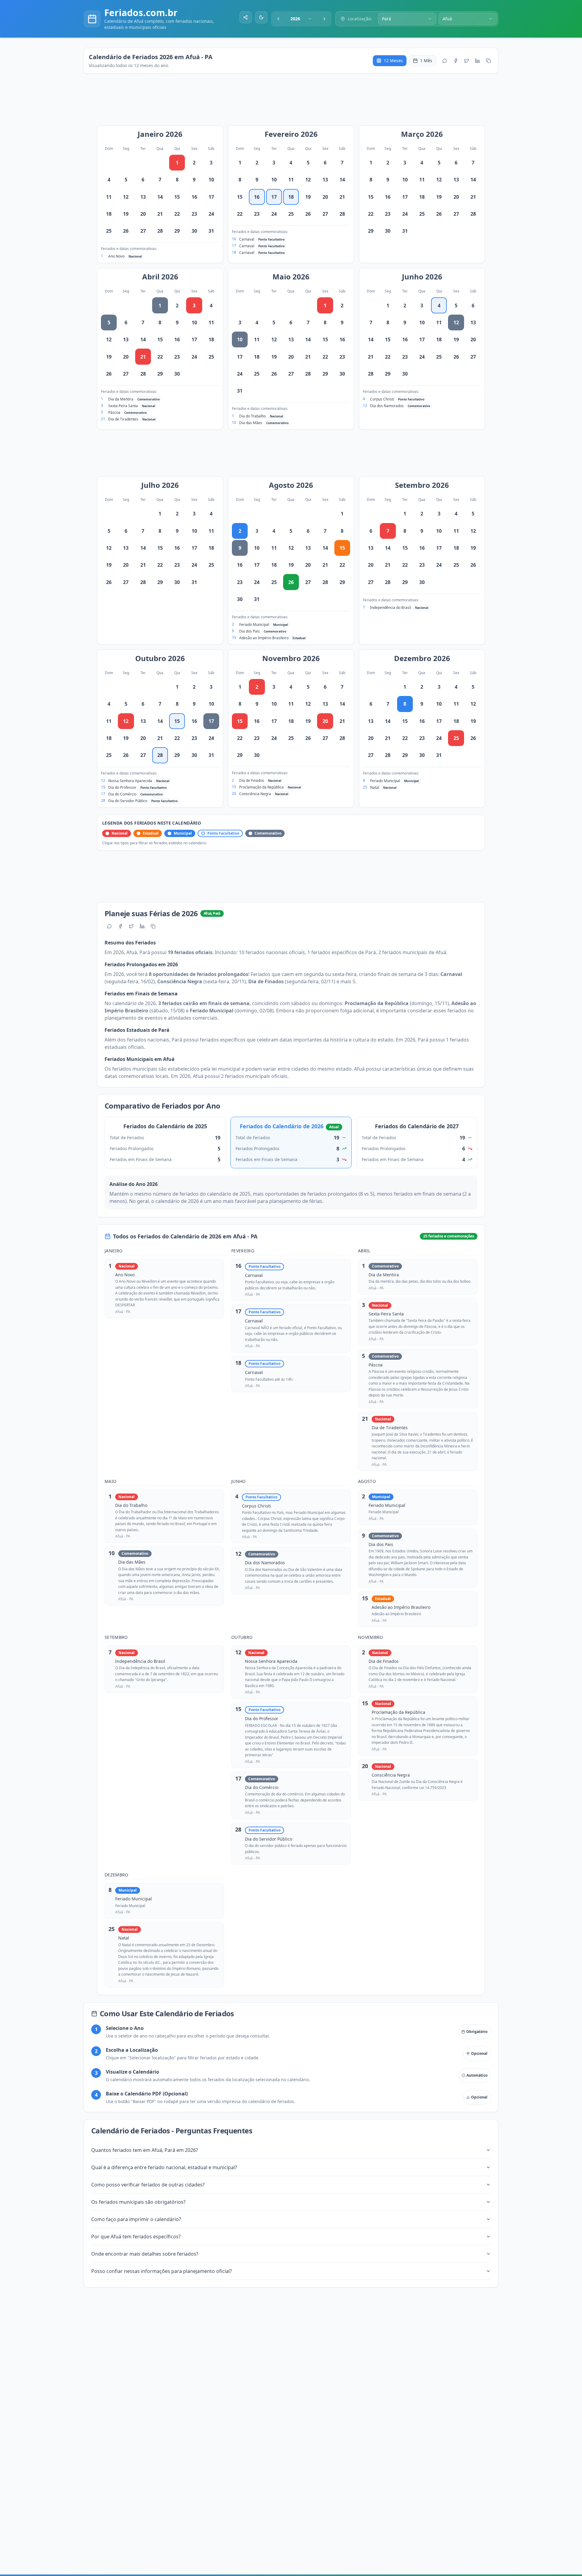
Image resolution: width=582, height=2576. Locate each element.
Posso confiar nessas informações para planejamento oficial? (162, 2271)
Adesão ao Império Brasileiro (264, 638)
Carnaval (247, 239)
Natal (375, 787)
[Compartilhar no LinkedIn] (477, 61)
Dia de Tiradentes (123, 419)
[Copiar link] (488, 61)
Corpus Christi (382, 399)
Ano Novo (116, 256)
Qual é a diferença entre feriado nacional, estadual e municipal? (164, 2167)
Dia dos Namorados (387, 406)
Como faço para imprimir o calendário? (136, 2219)
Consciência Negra (255, 794)
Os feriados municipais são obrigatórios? (138, 2202)
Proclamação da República (261, 787)
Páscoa (114, 412)
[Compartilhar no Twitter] (467, 61)
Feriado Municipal (254, 625)
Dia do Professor (122, 787)
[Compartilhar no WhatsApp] (445, 61)
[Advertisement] (294, 103)
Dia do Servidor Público (128, 801)
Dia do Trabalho (253, 416)
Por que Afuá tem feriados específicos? (136, 2237)
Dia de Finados (252, 780)
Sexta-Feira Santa (123, 406)
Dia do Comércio (122, 794)
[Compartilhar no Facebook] (456, 61)
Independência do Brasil (391, 608)
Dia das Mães (251, 423)
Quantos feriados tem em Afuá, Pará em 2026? (145, 2150)
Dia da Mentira (121, 399)
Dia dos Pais (249, 631)
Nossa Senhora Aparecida (130, 781)
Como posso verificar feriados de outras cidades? (148, 2185)
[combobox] (301, 19)
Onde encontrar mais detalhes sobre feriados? (145, 2254)
